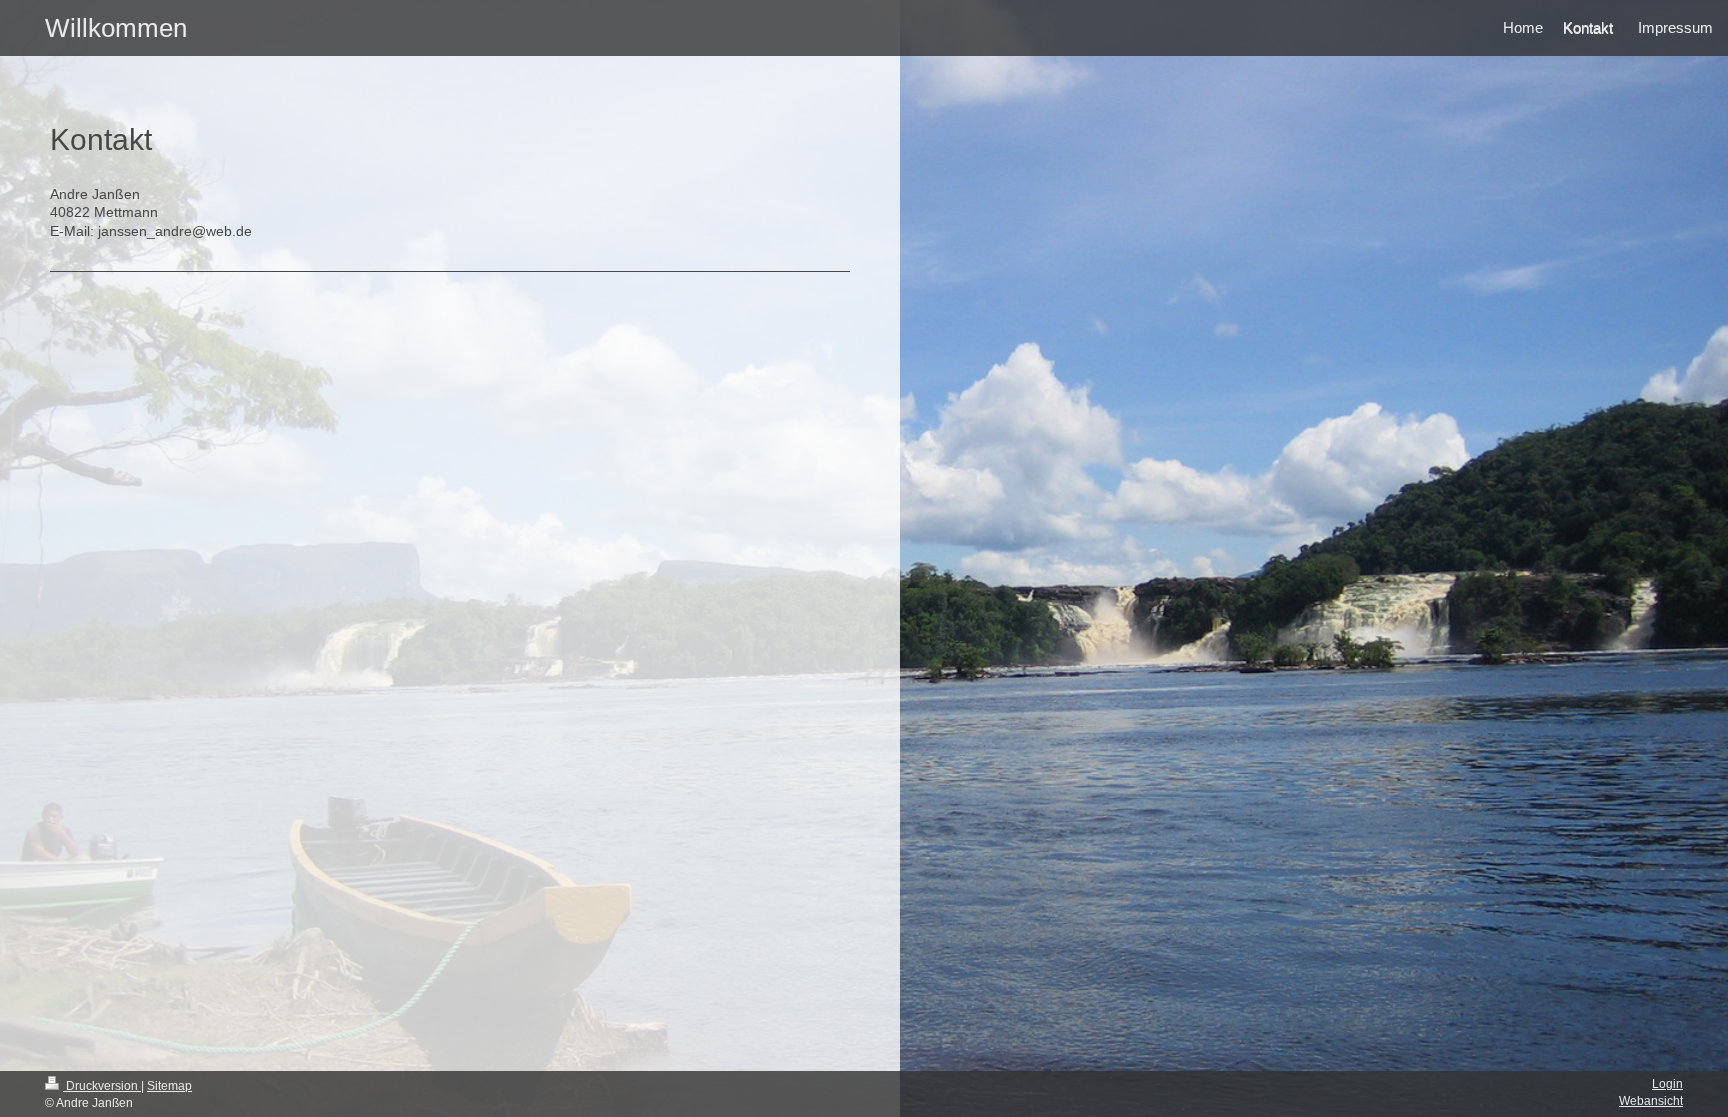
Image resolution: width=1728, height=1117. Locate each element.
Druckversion (102, 1086)
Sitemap (169, 1086)
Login (1667, 1084)
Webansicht (1651, 1101)
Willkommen (116, 28)
